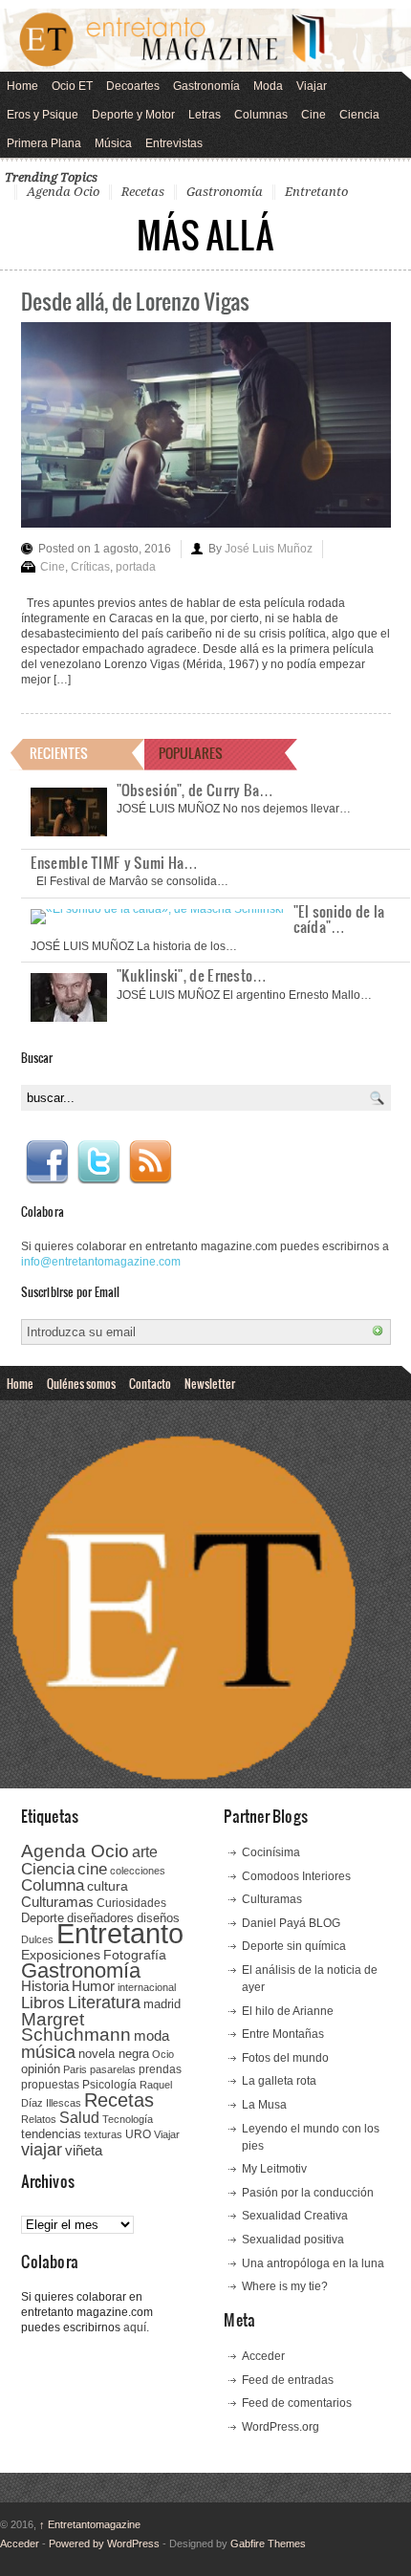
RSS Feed (150, 1162)
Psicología (109, 2085)
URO (138, 2134)
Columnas (261, 115)
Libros (43, 2002)
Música (113, 143)
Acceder (263, 2356)
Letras (205, 115)
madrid (162, 2004)
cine (92, 1869)
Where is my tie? (285, 2286)
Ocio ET (72, 86)
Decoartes (133, 86)
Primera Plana (44, 143)
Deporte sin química (294, 1946)
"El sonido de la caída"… (339, 919)
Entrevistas (174, 143)
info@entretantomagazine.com (101, 1262)
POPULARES (191, 753)
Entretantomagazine (90, 2524)
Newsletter (210, 1383)
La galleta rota (279, 2081)
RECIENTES (59, 753)
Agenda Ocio (63, 192)
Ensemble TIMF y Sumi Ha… (115, 862)
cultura (108, 1886)
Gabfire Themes (268, 2544)
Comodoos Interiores (296, 1876)
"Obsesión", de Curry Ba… (195, 790)
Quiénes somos (81, 1383)
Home (22, 86)
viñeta (84, 2150)
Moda (268, 86)
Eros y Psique (43, 115)
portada (136, 567)
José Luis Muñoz (269, 549)
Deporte (43, 1918)
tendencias (51, 2134)
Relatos (39, 2119)
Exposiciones (61, 1955)
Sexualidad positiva (293, 2240)
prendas (160, 2069)
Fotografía (135, 1955)
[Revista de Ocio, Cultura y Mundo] (205, 40)
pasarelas (113, 2069)
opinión (41, 2069)
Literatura (104, 2002)
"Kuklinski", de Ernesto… (192, 975)
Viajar (312, 86)
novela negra (114, 2054)
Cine (314, 115)
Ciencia (359, 115)
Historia (45, 1986)
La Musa (264, 2105)
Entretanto (316, 192)
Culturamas (57, 1902)
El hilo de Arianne (288, 2011)
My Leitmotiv (274, 2169)
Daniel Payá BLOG (291, 1923)
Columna (53, 1885)
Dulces (37, 1939)
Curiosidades (131, 1903)
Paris (75, 2069)
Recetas (143, 192)
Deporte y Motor (133, 115)
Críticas (90, 567)
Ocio (163, 2054)
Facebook (47, 1162)
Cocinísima (271, 1852)
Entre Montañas (283, 2034)
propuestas (50, 2085)
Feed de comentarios (297, 2403)
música (48, 2052)
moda (151, 2035)
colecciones (138, 1871)
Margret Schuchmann (76, 2027)
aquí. (136, 2327)
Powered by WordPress (104, 2544)
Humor (93, 1986)
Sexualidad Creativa (295, 2216)
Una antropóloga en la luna (313, 2263)
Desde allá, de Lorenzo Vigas (135, 301)
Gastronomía (206, 86)
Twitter (98, 1162)
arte (145, 1852)
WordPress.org (281, 2427)
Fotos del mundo (285, 2058)
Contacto (150, 1383)
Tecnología (128, 2119)
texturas (103, 2134)
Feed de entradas (288, 2380)
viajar (42, 2149)
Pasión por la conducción (308, 2193)
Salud (79, 2118)
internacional (147, 1987)
